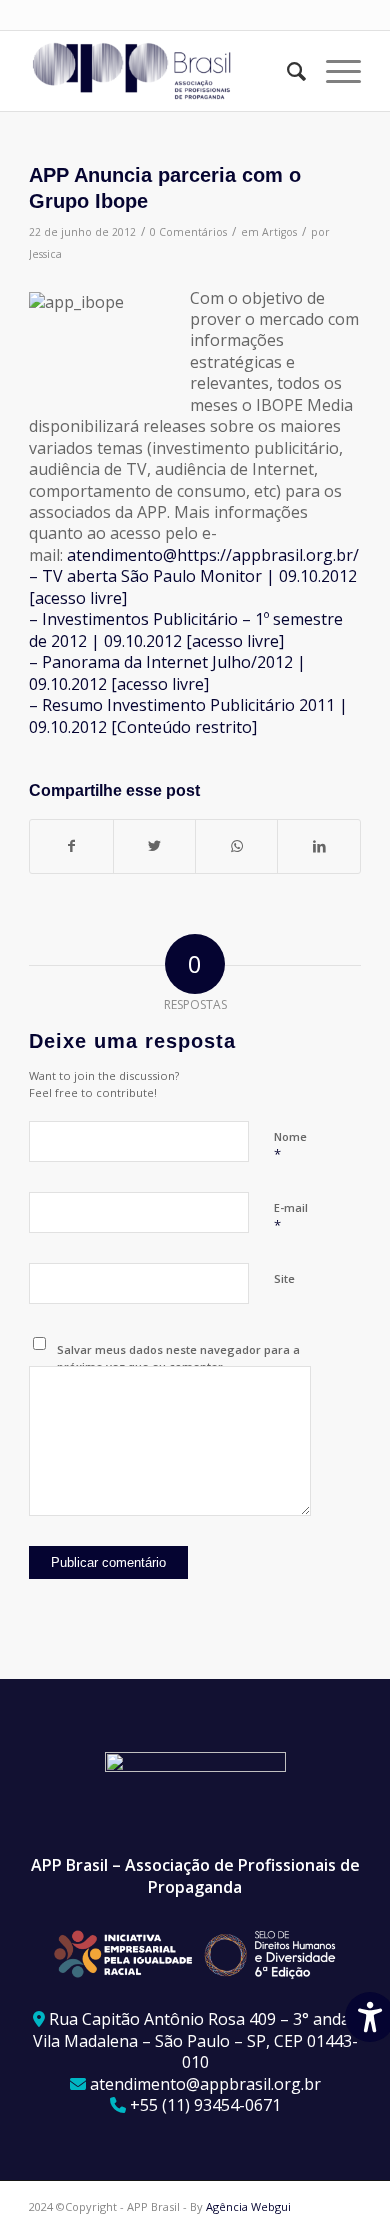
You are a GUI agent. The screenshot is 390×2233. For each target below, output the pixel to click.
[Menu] (333, 71)
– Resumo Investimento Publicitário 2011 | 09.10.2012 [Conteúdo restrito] (188, 715)
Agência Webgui (248, 2206)
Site (284, 1278)
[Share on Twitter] (154, 846)
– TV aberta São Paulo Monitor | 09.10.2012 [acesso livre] (193, 586)
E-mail (291, 1217)
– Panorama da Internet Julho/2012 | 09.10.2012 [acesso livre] (167, 672)
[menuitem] (286, 71)
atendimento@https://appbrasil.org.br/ (213, 555)
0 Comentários (188, 232)
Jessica (45, 254)
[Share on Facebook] (71, 846)
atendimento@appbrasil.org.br (205, 2084)
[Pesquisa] (286, 71)
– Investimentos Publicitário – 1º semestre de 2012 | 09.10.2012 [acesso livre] (186, 629)
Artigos (279, 232)
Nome (290, 1146)
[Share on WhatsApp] (236, 846)
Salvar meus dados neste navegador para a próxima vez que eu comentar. (178, 1358)
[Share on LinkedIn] (318, 846)
